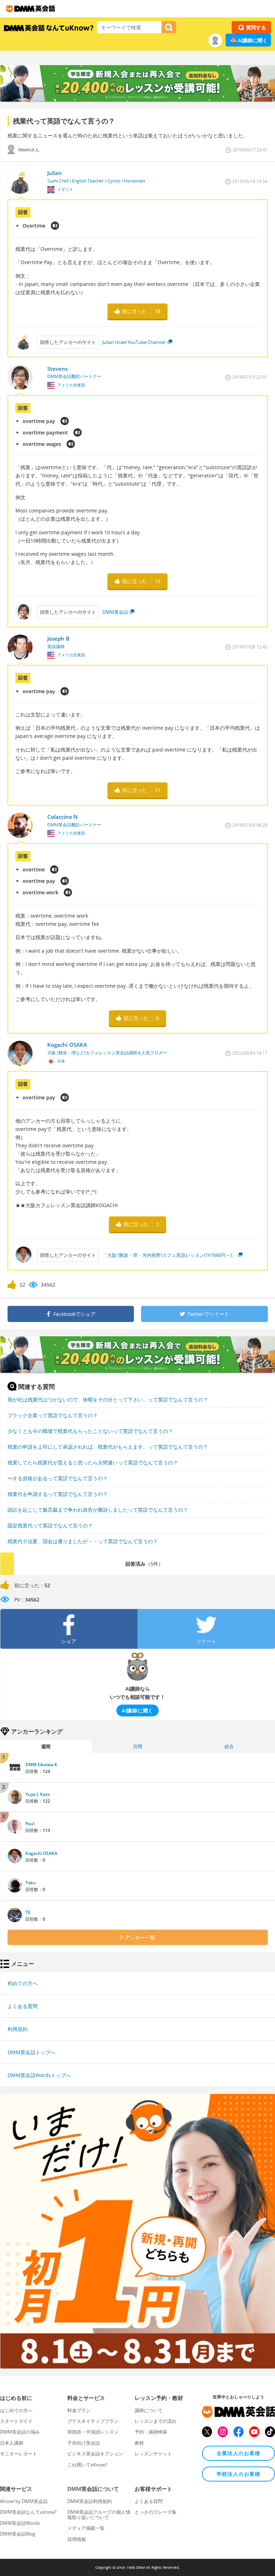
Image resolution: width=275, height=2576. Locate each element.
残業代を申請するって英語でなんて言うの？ (58, 1494)
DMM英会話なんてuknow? (28, 2512)
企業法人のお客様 (239, 2453)
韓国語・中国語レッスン (93, 2432)
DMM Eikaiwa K (41, 1765)
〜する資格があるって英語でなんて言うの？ (58, 1478)
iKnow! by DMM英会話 (24, 2501)
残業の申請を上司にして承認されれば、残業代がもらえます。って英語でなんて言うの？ (108, 1447)
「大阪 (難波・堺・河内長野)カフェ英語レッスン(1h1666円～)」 (169, 1255)
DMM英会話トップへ (32, 2052)
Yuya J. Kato (38, 1794)
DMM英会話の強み (20, 2432)
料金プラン (79, 2410)
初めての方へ (23, 1983)
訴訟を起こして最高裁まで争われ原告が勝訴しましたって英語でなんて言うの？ (98, 1510)
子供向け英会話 (84, 2443)
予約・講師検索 (151, 2432)
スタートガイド (16, 2421)
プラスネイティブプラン (93, 2421)
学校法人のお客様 (239, 2474)
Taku (31, 1883)
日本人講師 (12, 2443)
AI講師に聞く (253, 40)
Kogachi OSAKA (41, 1853)
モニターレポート (19, 2454)
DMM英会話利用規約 (90, 2501)
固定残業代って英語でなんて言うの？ (50, 1525)
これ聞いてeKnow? (87, 2465)
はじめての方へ (16, 2410)
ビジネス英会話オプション (95, 2454)
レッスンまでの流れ (156, 2421)
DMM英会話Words (20, 2523)
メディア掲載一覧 (86, 2528)
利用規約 (18, 2029)
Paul (30, 1824)
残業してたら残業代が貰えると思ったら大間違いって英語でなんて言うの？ (93, 1462)
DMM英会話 (115, 612)
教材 (139, 2443)
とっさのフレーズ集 (156, 2512)
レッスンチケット (153, 2454)
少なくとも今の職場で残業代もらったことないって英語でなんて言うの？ (90, 1431)
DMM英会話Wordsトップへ (39, 2075)
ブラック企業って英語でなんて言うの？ (53, 1415)
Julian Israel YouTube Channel (134, 342)
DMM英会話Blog (18, 2534)
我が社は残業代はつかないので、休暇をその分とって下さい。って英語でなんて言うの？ (108, 1399)
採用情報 (77, 2539)
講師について (149, 2410)
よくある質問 (23, 2006)
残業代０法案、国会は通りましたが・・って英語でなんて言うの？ (83, 1541)
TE (28, 1912)
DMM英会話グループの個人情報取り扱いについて (99, 2514)
